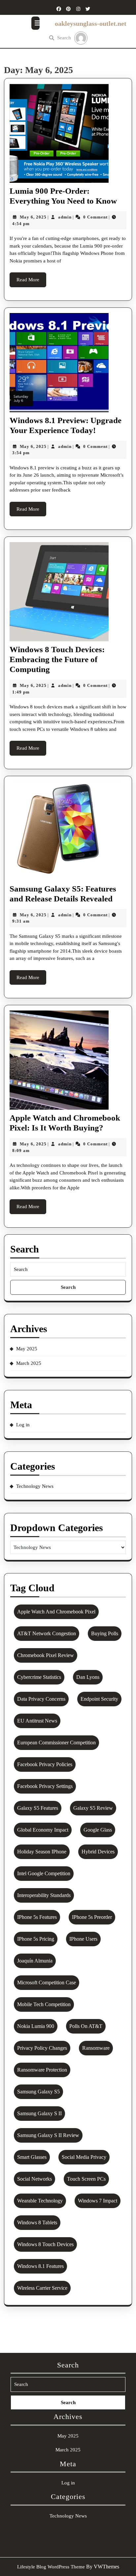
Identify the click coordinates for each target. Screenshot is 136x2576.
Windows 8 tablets (37, 2222)
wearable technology (40, 2201)
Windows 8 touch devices (45, 2244)
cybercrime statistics (39, 1677)
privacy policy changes (42, 2048)
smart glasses (32, 2157)
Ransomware (96, 2048)
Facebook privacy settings (45, 1786)
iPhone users (83, 1939)
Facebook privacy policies (45, 1764)
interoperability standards (44, 1895)
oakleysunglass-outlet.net (91, 23)
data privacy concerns (41, 1699)
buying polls (105, 1633)
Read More (31, 282)
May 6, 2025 (33, 217)
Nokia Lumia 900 (36, 2026)
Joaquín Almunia (35, 1961)
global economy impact (43, 1830)
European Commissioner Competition (56, 1743)
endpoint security (99, 1699)
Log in (23, 1425)
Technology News (35, 1486)
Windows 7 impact (98, 2201)
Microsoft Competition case (47, 1982)
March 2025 (29, 1363)
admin (65, 217)
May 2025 (27, 1349)
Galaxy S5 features (38, 1808)
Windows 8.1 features (40, 2266)
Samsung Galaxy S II (39, 2113)
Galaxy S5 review (93, 1808)
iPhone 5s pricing (36, 1939)
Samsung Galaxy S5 (38, 2092)
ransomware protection (42, 2070)
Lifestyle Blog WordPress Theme (51, 2567)
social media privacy (84, 2157)
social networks (34, 2179)
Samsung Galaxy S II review (48, 2135)
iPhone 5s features (37, 1917)
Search (64, 38)
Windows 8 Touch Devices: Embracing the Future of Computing (57, 659)
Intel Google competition (44, 1873)
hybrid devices (98, 1852)
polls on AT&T (86, 2026)
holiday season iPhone (42, 1852)
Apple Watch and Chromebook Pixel (56, 1612)
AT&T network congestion (47, 1633)
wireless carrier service (42, 2288)
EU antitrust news (37, 1721)
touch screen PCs (86, 2179)
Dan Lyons (88, 1677)
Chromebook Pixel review (46, 1655)
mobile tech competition (44, 2004)
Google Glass (98, 1830)
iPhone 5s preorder (92, 1917)
